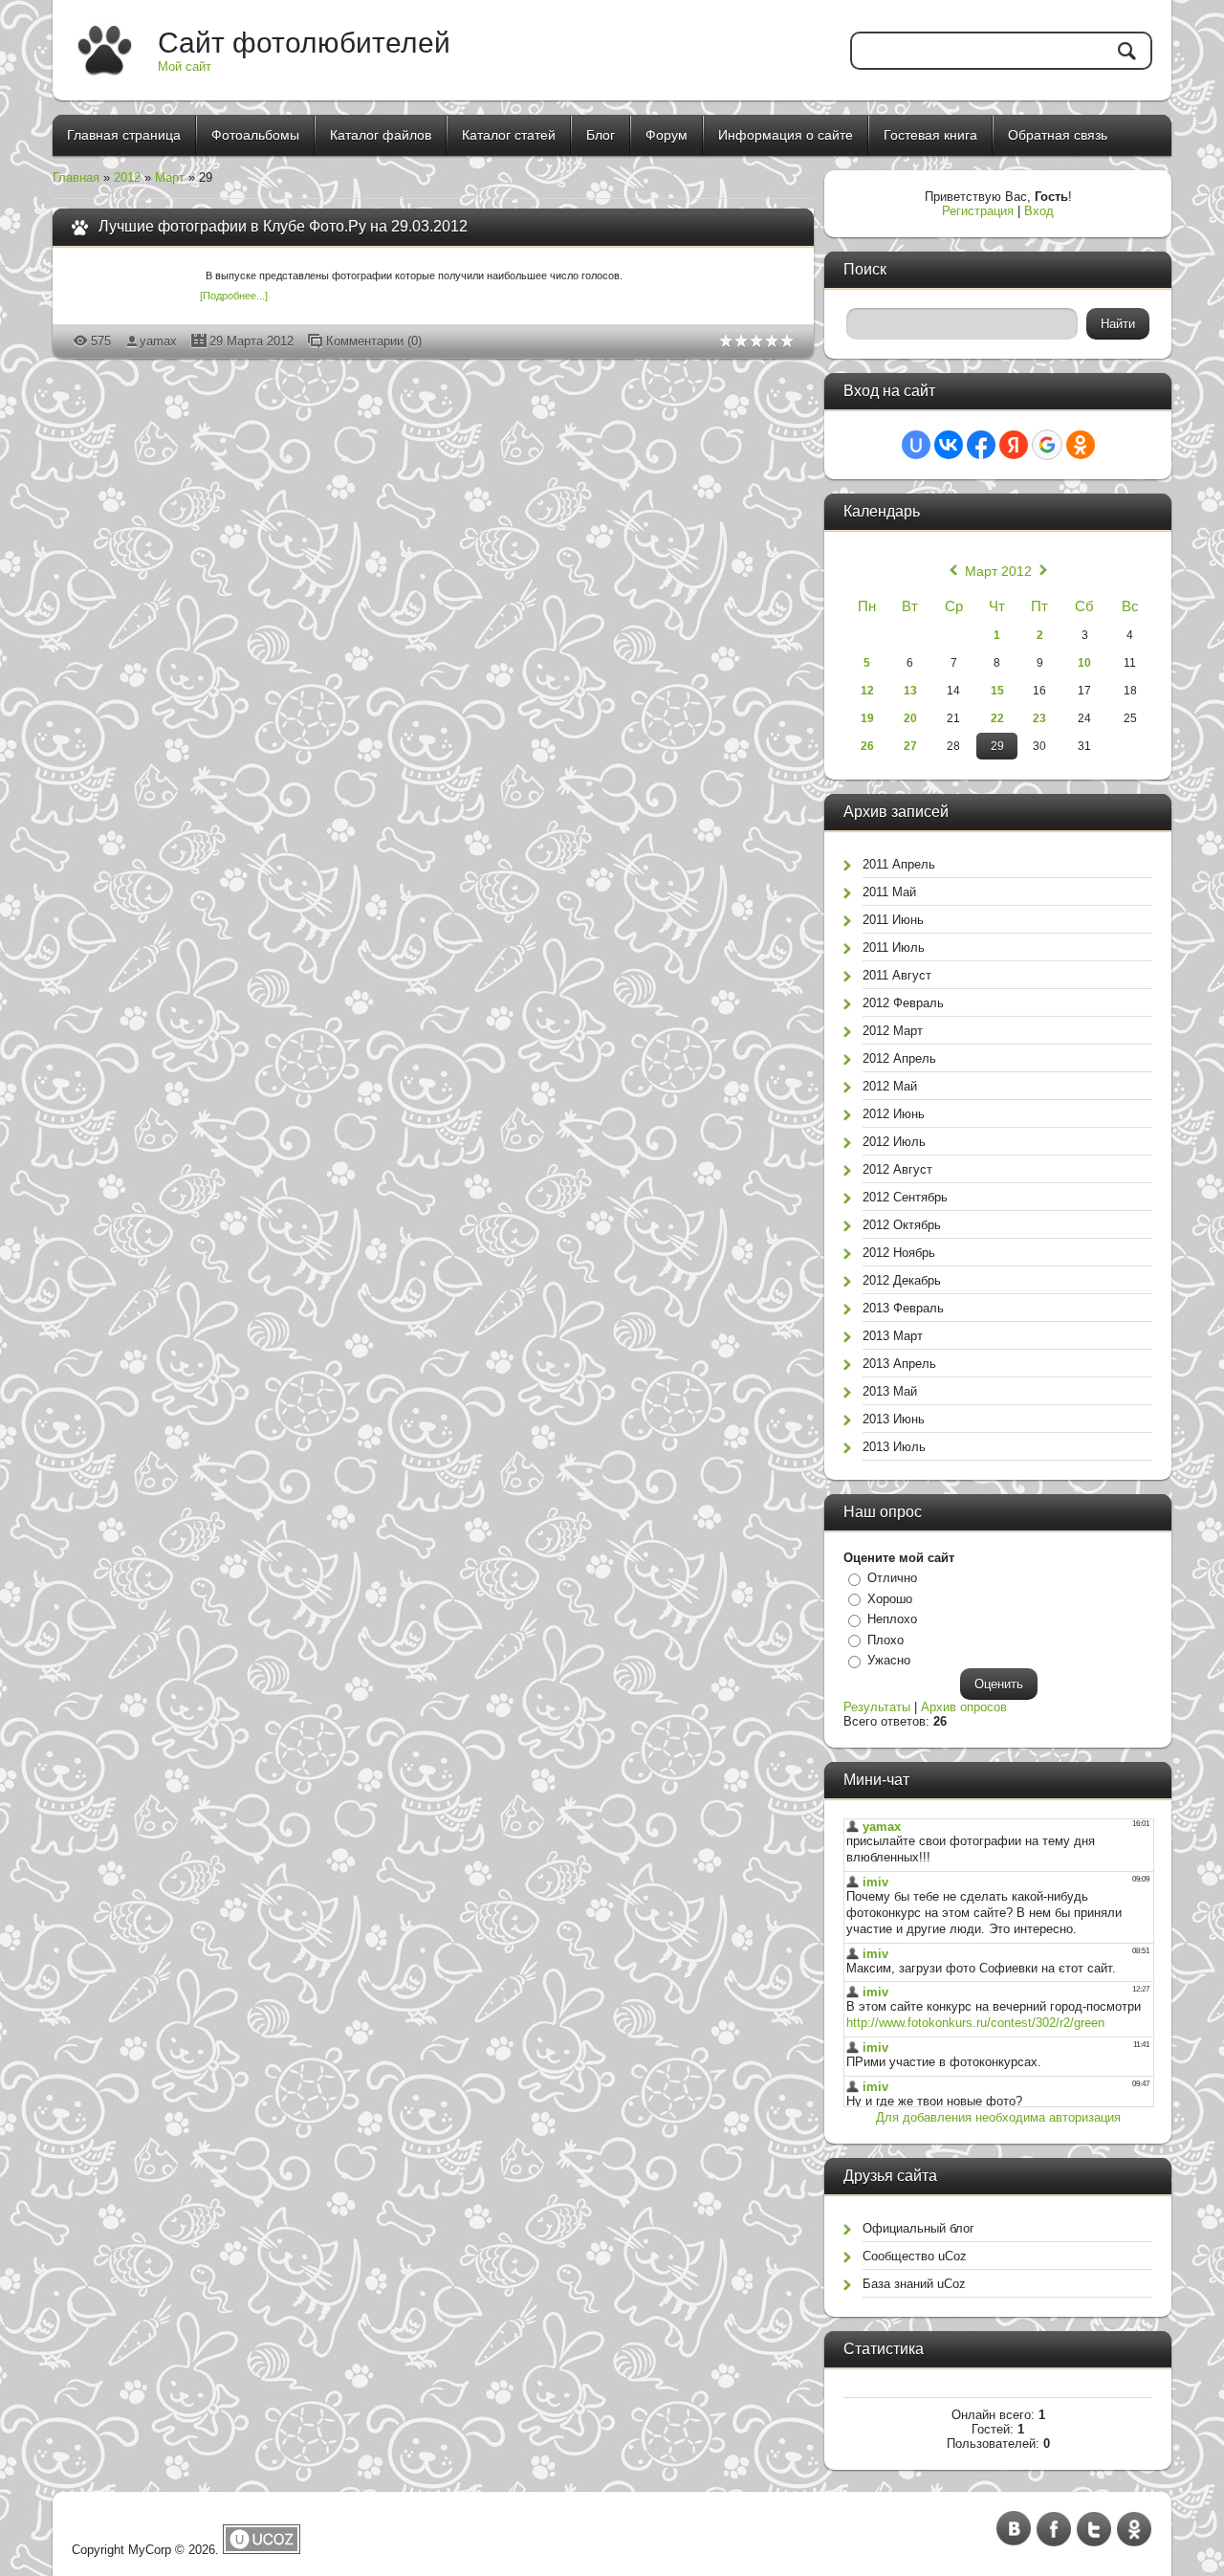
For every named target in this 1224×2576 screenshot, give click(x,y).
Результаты (877, 1707)
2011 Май (889, 892)
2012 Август (897, 1169)
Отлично (892, 1578)
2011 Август (897, 975)
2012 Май (890, 1086)
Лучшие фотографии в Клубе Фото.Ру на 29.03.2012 (283, 226)
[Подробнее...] (234, 296)
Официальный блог (918, 2228)
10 (1084, 663)
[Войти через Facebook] (981, 445)
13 (910, 691)
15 (997, 691)
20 (910, 718)
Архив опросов (964, 1707)
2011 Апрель (899, 864)
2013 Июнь (894, 1419)
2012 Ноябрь (899, 1253)
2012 (127, 177)
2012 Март (893, 1031)
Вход (1039, 211)
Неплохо (892, 1619)
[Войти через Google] (1047, 445)
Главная (76, 177)
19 (867, 718)
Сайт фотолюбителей (304, 43)
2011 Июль (894, 947)
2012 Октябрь (902, 1225)
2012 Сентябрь (905, 1197)
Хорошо (890, 1599)
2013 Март (893, 1336)
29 (997, 746)
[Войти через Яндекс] (1014, 445)
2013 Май (890, 1391)
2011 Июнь (893, 920)
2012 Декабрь (902, 1280)
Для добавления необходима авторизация (998, 2117)
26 (867, 746)
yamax (158, 341)
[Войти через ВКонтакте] (949, 445)
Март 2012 (998, 571)
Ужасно (889, 1660)
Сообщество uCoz (915, 2256)
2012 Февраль (903, 1003)
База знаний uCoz (914, 2284)
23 (1039, 718)
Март (170, 177)
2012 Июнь (894, 1114)
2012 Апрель (899, 1058)
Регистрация (978, 211)
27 (910, 746)
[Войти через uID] (916, 445)
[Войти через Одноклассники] (1081, 445)
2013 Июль (894, 1447)
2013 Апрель (899, 1364)
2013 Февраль (903, 1308)
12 (867, 691)
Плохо (885, 1640)
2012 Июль (894, 1142)
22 (997, 718)
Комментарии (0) (374, 341)
